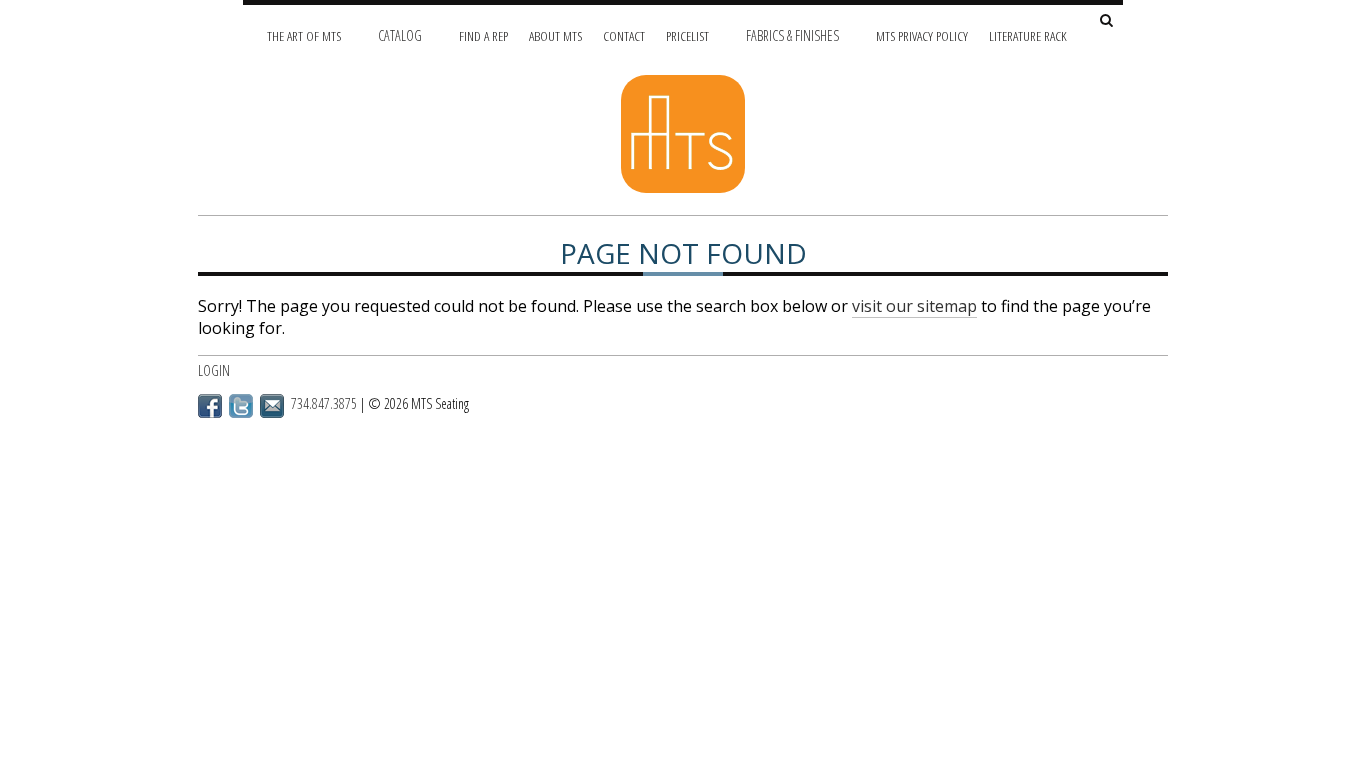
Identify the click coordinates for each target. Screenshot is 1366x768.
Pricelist (687, 35)
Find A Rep (483, 35)
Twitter (241, 406)
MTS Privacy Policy (922, 35)
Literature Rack (1028, 35)
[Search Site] (1106, 21)
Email (272, 406)
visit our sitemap (914, 306)
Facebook (210, 406)
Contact (624, 35)
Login (214, 370)
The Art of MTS (304, 35)
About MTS (555, 35)
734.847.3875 (324, 403)
